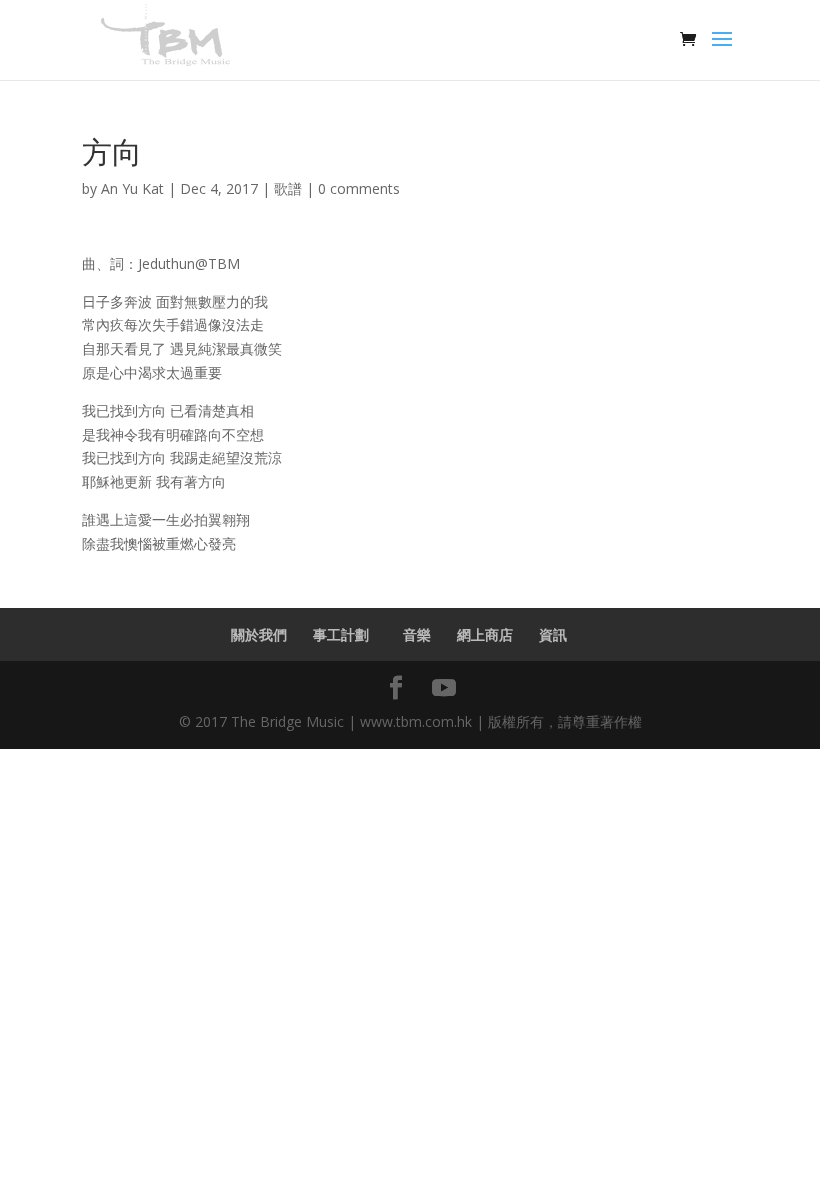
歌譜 (288, 188)
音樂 (417, 634)
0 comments (359, 188)
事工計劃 (345, 634)
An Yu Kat (132, 188)
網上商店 (485, 634)
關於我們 (259, 634)
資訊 (553, 634)
